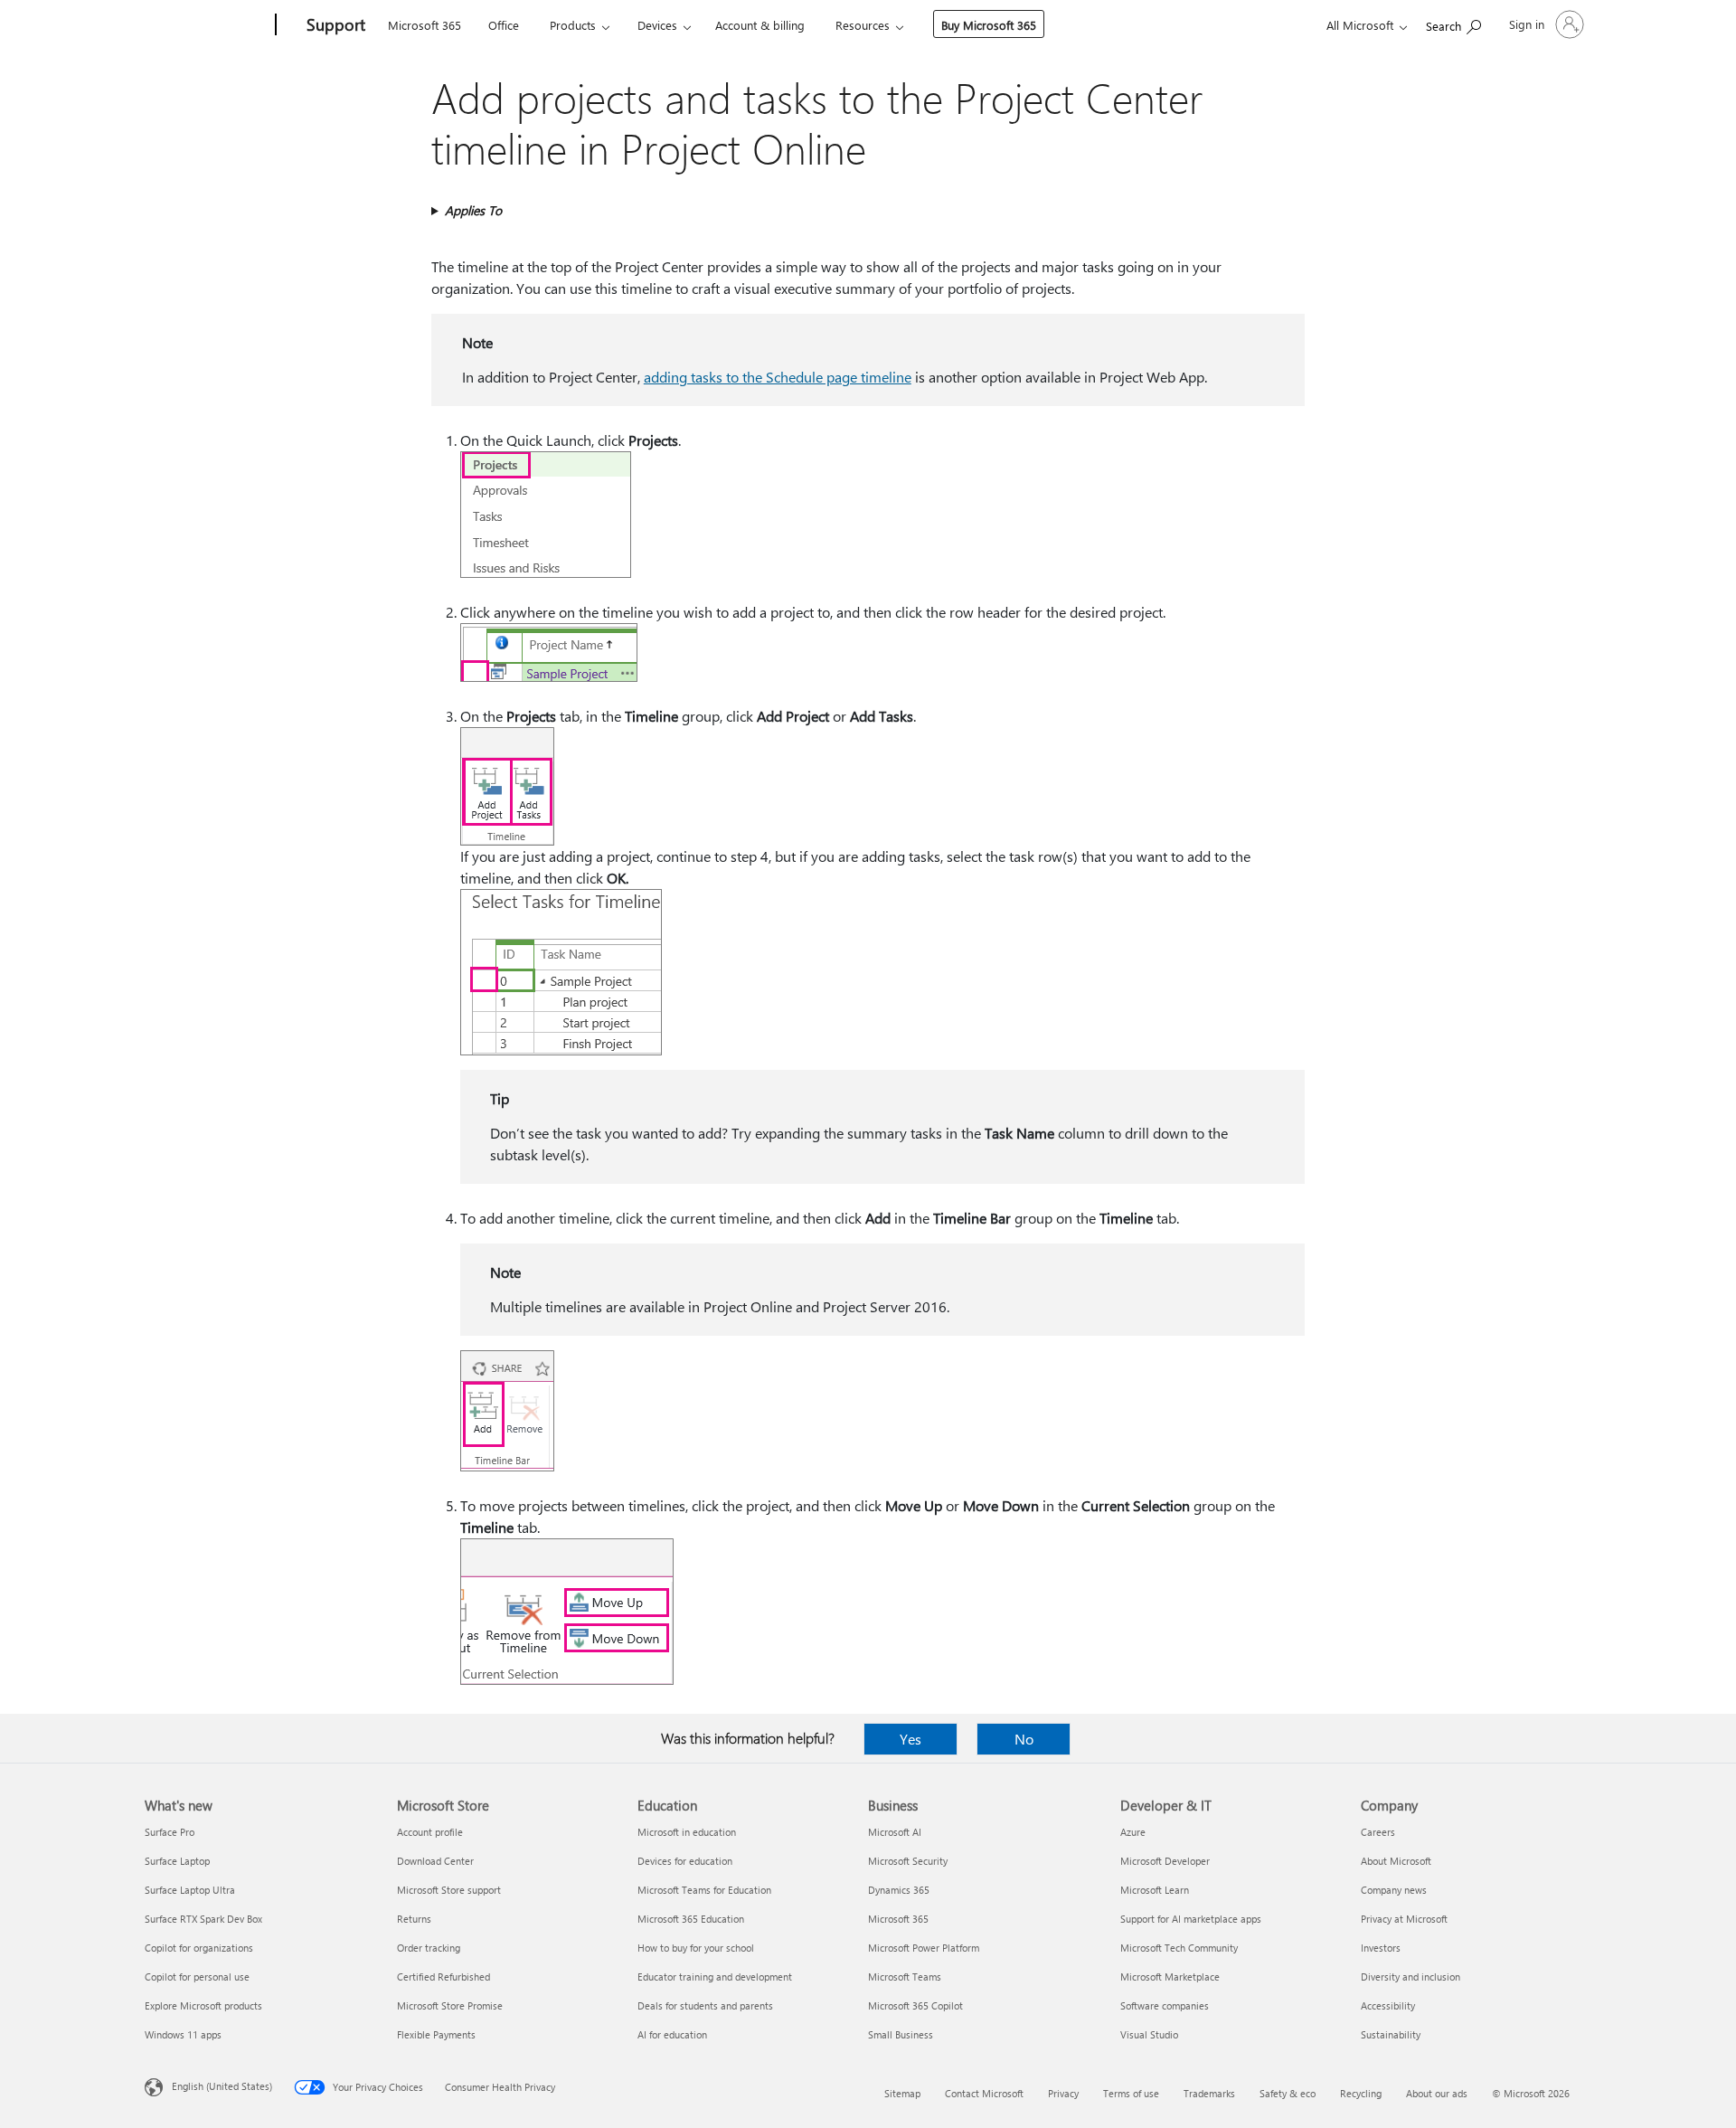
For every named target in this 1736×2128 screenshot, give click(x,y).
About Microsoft (1396, 1861)
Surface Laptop (177, 1861)
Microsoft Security (908, 1861)
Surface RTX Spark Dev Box (203, 1919)
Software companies (1165, 2005)
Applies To (473, 210)
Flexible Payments (436, 2034)
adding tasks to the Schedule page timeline (778, 377)
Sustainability (1391, 2034)
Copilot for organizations (199, 1948)
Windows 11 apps (183, 2034)
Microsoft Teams (905, 1977)
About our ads (1437, 2093)
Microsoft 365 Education (691, 1919)
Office (504, 25)
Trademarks (1209, 2093)
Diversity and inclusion (1410, 1977)
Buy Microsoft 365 (989, 25)
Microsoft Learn (1155, 1890)
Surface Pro (170, 1832)
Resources (863, 25)
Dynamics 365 (899, 1890)
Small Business (901, 2034)
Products (573, 25)
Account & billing (760, 25)
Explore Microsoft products (203, 2005)
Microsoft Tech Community (1179, 1948)
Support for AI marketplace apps (1191, 1919)
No (1024, 1739)
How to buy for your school (696, 1948)
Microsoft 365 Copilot (915, 2005)
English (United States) (222, 2086)
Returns (414, 1919)
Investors (1381, 1948)
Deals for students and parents (705, 2005)
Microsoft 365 (425, 25)
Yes (910, 1739)
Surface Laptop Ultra (190, 1890)
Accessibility (1388, 2005)
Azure (1133, 1832)
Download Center (435, 1861)
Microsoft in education (687, 1832)
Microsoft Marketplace (1170, 1977)
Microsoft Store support (449, 1890)
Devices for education (685, 1861)
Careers (1378, 1832)
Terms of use (1131, 2093)
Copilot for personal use (197, 1977)
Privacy (1063, 2093)
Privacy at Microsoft (1404, 1919)
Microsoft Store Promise (450, 2005)
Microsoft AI (895, 1832)
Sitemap (902, 2093)
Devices (657, 25)
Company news (1394, 1890)
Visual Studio (1149, 2034)
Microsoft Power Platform (924, 1948)
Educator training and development (715, 1977)
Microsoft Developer (1165, 1861)
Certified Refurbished (443, 1977)
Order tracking (429, 1948)
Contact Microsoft (984, 2093)
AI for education (672, 2034)
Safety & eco (1288, 2093)
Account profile (430, 1832)
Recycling (1361, 2093)
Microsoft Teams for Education (704, 1890)
